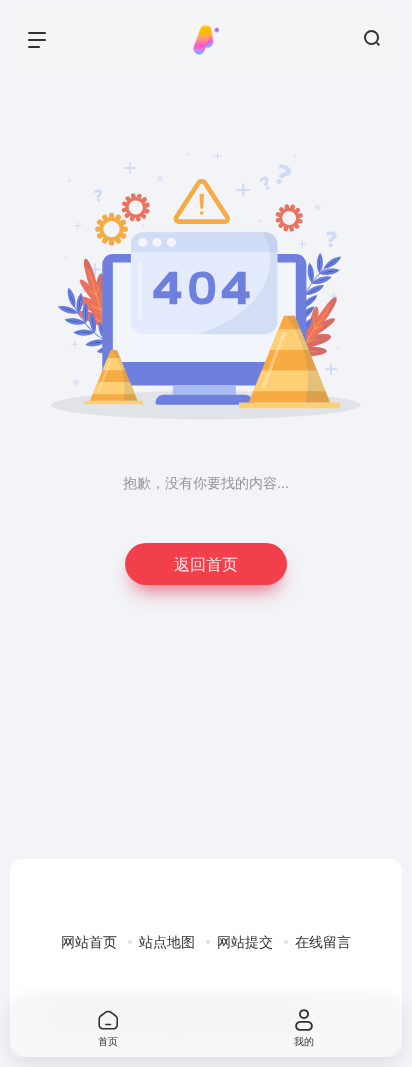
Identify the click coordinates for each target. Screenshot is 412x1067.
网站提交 (245, 941)
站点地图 (167, 941)
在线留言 (323, 941)
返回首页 (206, 563)
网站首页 (89, 941)
